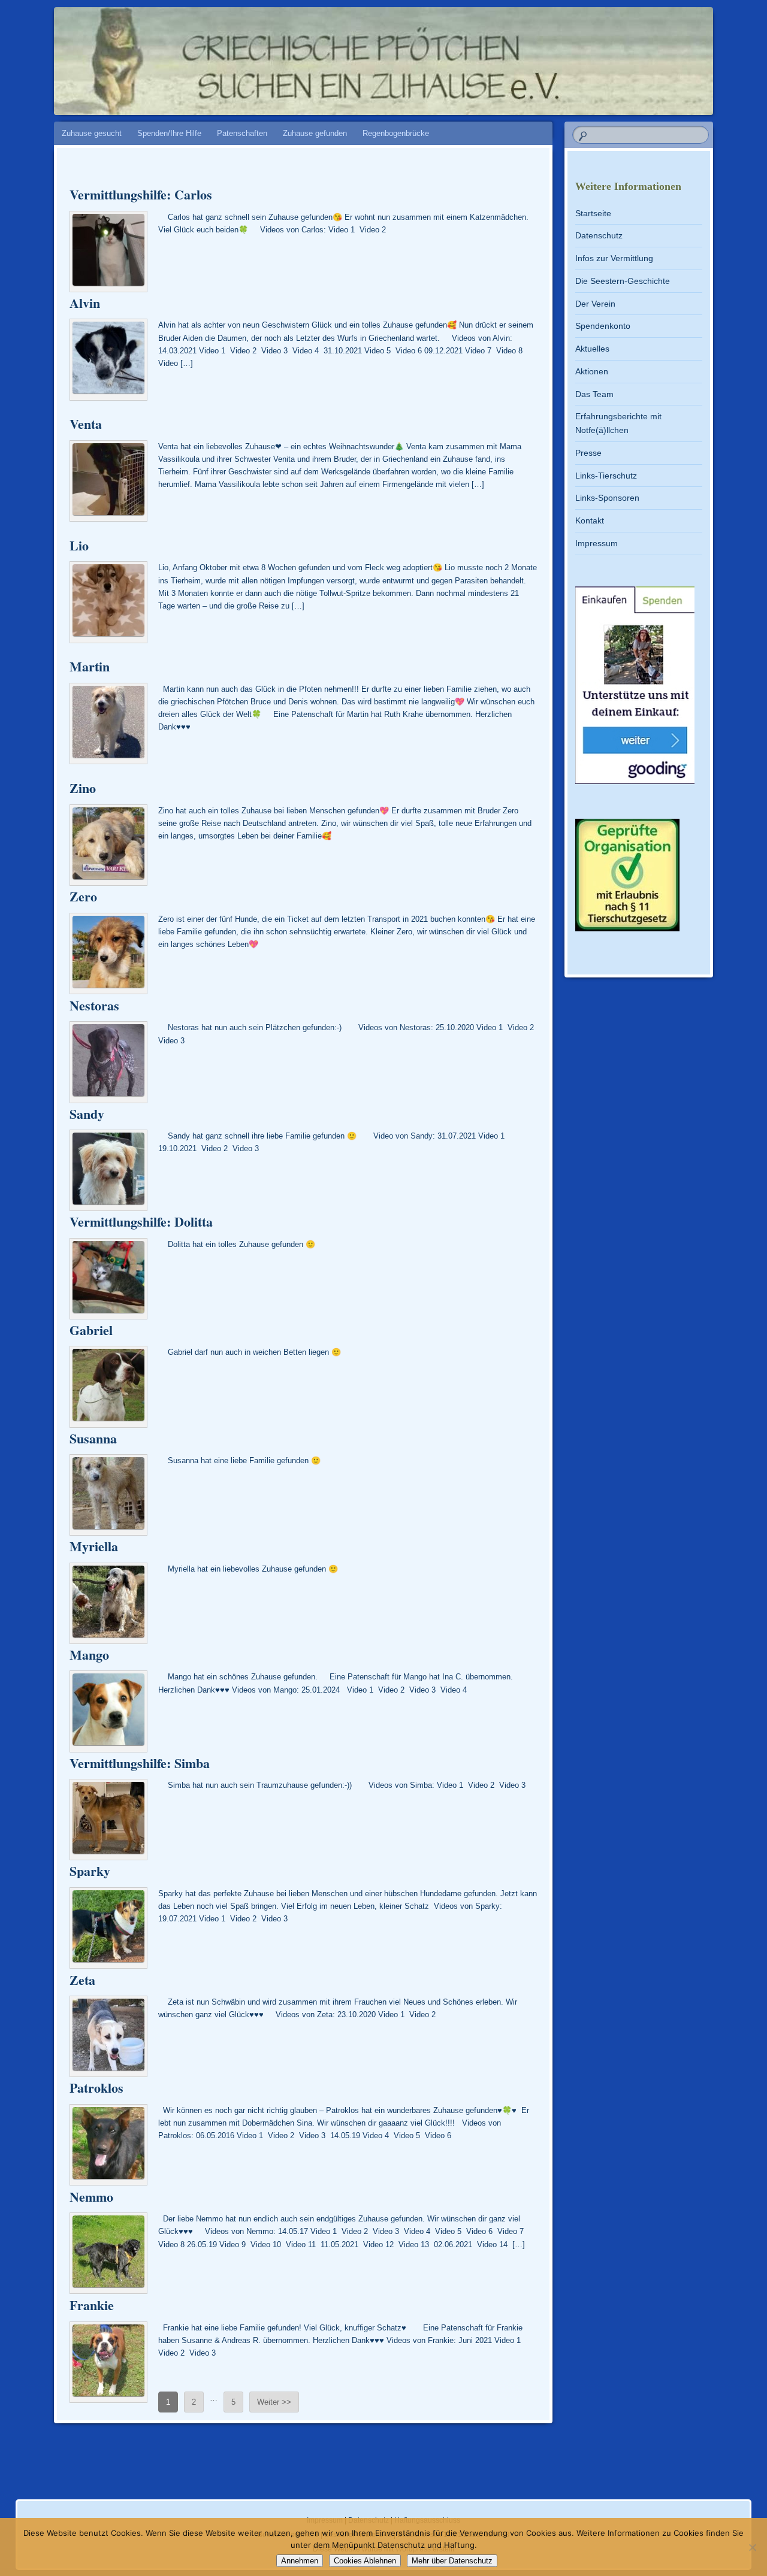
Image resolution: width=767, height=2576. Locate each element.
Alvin (85, 303)
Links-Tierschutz (606, 476)
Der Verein (595, 304)
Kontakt (590, 520)
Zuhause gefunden (315, 133)
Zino (83, 788)
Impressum (597, 543)
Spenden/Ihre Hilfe (169, 133)
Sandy (87, 1114)
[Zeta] (108, 2036)
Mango (89, 1655)
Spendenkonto (603, 326)
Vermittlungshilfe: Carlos (141, 194)
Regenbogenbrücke (396, 133)
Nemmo (91, 2197)
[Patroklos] (108, 2145)
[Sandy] (108, 1170)
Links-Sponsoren (607, 498)
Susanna (93, 1438)
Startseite (593, 213)
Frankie (92, 2305)
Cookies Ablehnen (365, 2561)
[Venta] (108, 481)
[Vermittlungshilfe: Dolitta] (108, 1279)
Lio (79, 545)
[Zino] (108, 845)
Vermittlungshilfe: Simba (140, 1763)
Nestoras (94, 1005)
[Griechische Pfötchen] (361, 55)
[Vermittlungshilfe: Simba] (108, 1820)
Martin (90, 666)
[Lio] (108, 602)
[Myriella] (108, 1603)
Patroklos (96, 2088)
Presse (588, 453)
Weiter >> (274, 2402)
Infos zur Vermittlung (614, 258)
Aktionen (592, 371)
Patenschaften (242, 133)
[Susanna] (108, 1495)
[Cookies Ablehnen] (752, 2547)
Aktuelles (592, 349)
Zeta (82, 1980)
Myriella (94, 1546)
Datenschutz (599, 235)
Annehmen (300, 2561)
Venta (86, 424)
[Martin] (108, 724)
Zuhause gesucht (92, 133)
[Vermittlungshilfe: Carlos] (108, 252)
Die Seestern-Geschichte (623, 281)
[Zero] (108, 953)
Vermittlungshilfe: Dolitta (141, 1222)
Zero (83, 896)
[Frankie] (108, 2362)
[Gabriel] (108, 1387)
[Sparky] (108, 1928)
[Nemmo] (108, 2253)
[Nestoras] (108, 1062)
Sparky (90, 1871)
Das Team (594, 394)
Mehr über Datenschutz (452, 2561)
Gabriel (91, 1330)
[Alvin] (108, 359)
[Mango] (108, 1711)
